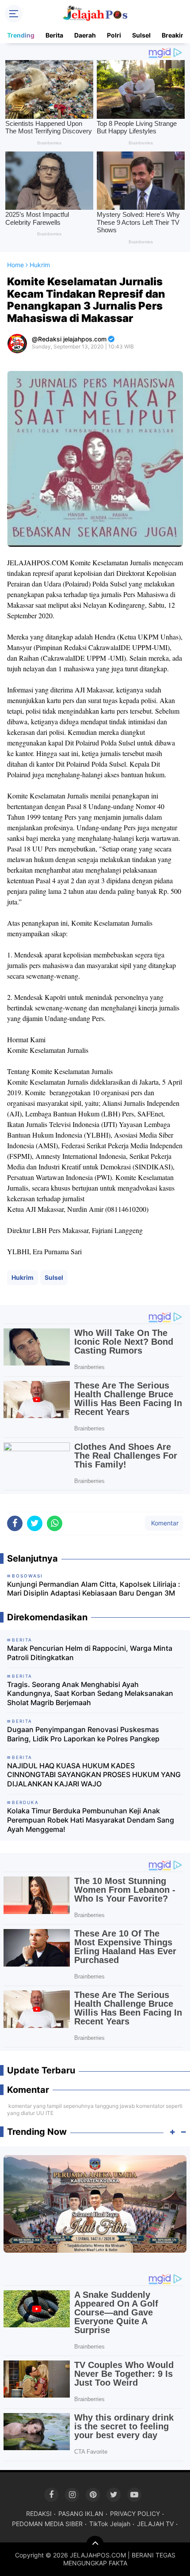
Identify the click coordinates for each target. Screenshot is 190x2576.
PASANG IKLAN (81, 2514)
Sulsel (141, 35)
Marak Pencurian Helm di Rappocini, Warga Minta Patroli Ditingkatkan (90, 1653)
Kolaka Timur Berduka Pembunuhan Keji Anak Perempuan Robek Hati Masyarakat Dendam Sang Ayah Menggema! (91, 1820)
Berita (54, 35)
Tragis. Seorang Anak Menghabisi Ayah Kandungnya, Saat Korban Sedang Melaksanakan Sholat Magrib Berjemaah (90, 1694)
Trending (21, 35)
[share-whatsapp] (55, 1523)
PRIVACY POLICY (135, 2514)
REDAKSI (39, 2514)
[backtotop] (95, 2545)
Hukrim (23, 1277)
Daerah (85, 35)
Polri (114, 35)
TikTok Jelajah (110, 2524)
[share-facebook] (15, 1523)
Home (15, 265)
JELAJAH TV (155, 2524)
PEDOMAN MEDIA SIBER (47, 2524)
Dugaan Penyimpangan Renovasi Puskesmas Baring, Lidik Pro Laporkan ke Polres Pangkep (83, 1734)
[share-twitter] (35, 1523)
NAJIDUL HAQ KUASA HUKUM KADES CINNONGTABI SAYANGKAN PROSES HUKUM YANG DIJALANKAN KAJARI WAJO (94, 1775)
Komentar (164, 1523)
